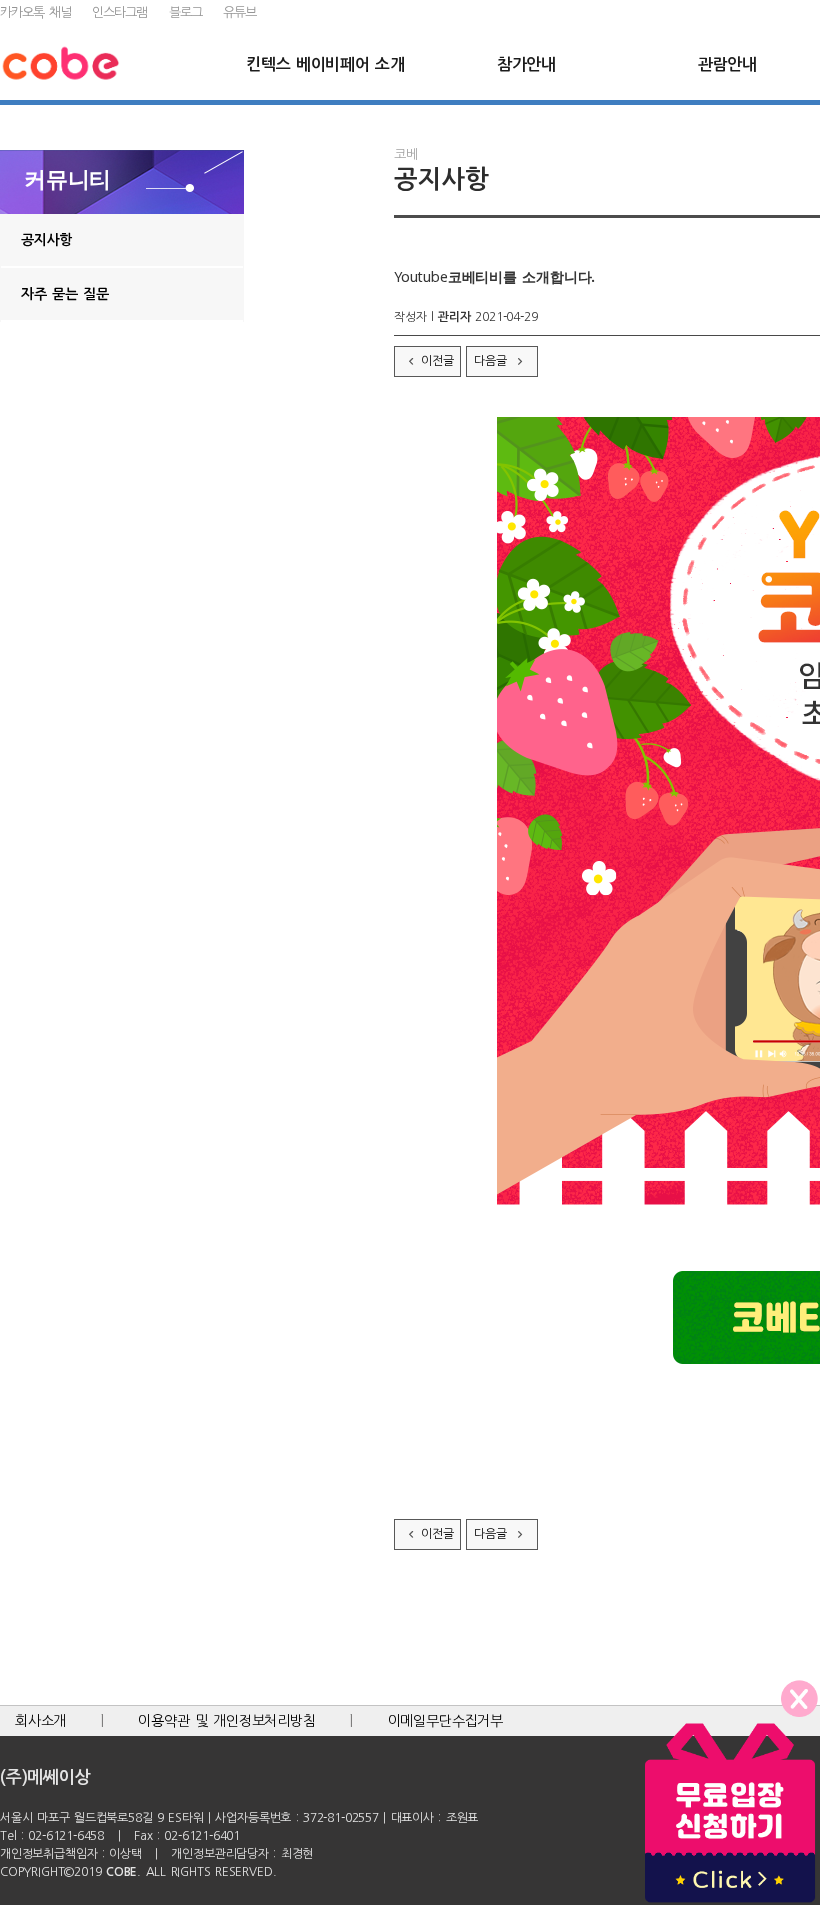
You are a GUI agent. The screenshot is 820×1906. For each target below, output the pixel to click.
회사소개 (40, 1721)
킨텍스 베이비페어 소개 (325, 64)
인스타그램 (119, 12)
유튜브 (239, 12)
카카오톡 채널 (35, 12)
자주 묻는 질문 (65, 294)
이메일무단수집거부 (445, 1721)
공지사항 (46, 240)
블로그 (185, 12)
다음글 (492, 361)
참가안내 (526, 64)
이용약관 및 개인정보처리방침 (227, 1721)
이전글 (437, 361)
